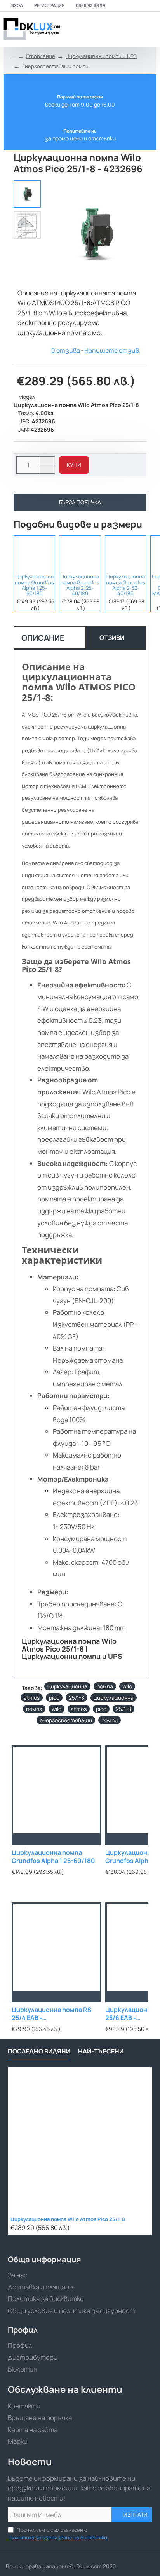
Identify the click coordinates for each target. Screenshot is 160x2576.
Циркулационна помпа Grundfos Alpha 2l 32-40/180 (126, 585)
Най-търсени (101, 2051)
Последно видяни (39, 2051)
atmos (32, 1698)
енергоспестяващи (66, 1720)
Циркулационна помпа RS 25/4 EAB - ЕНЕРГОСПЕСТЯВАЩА (52, 2014)
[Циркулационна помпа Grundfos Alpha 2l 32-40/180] (126, 553)
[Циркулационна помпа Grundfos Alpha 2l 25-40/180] (80, 553)
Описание (43, 638)
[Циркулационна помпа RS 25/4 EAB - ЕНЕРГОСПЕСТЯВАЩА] (57, 1947)
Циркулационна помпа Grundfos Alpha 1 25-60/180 (34, 585)
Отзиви (112, 638)
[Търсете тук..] (131, 29)
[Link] (31, 29)
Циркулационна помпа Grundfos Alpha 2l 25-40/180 (80, 585)
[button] (74, 465)
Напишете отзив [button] (112, 350)
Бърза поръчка (80, 502)
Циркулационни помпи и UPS (101, 56)
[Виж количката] (149, 29)
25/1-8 (77, 1698)
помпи (110, 1720)
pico (54, 1698)
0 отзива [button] (66, 350)
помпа (105, 1686)
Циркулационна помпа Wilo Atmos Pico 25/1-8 (68, 2219)
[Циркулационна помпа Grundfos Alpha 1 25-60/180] (34, 553)
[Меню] (99, 29)
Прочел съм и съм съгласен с (58, 2534)
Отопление (41, 56)
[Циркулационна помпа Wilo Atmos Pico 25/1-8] (80, 2139)
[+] (47, 461)
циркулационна (67, 1686)
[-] (47, 469)
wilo (127, 1686)
